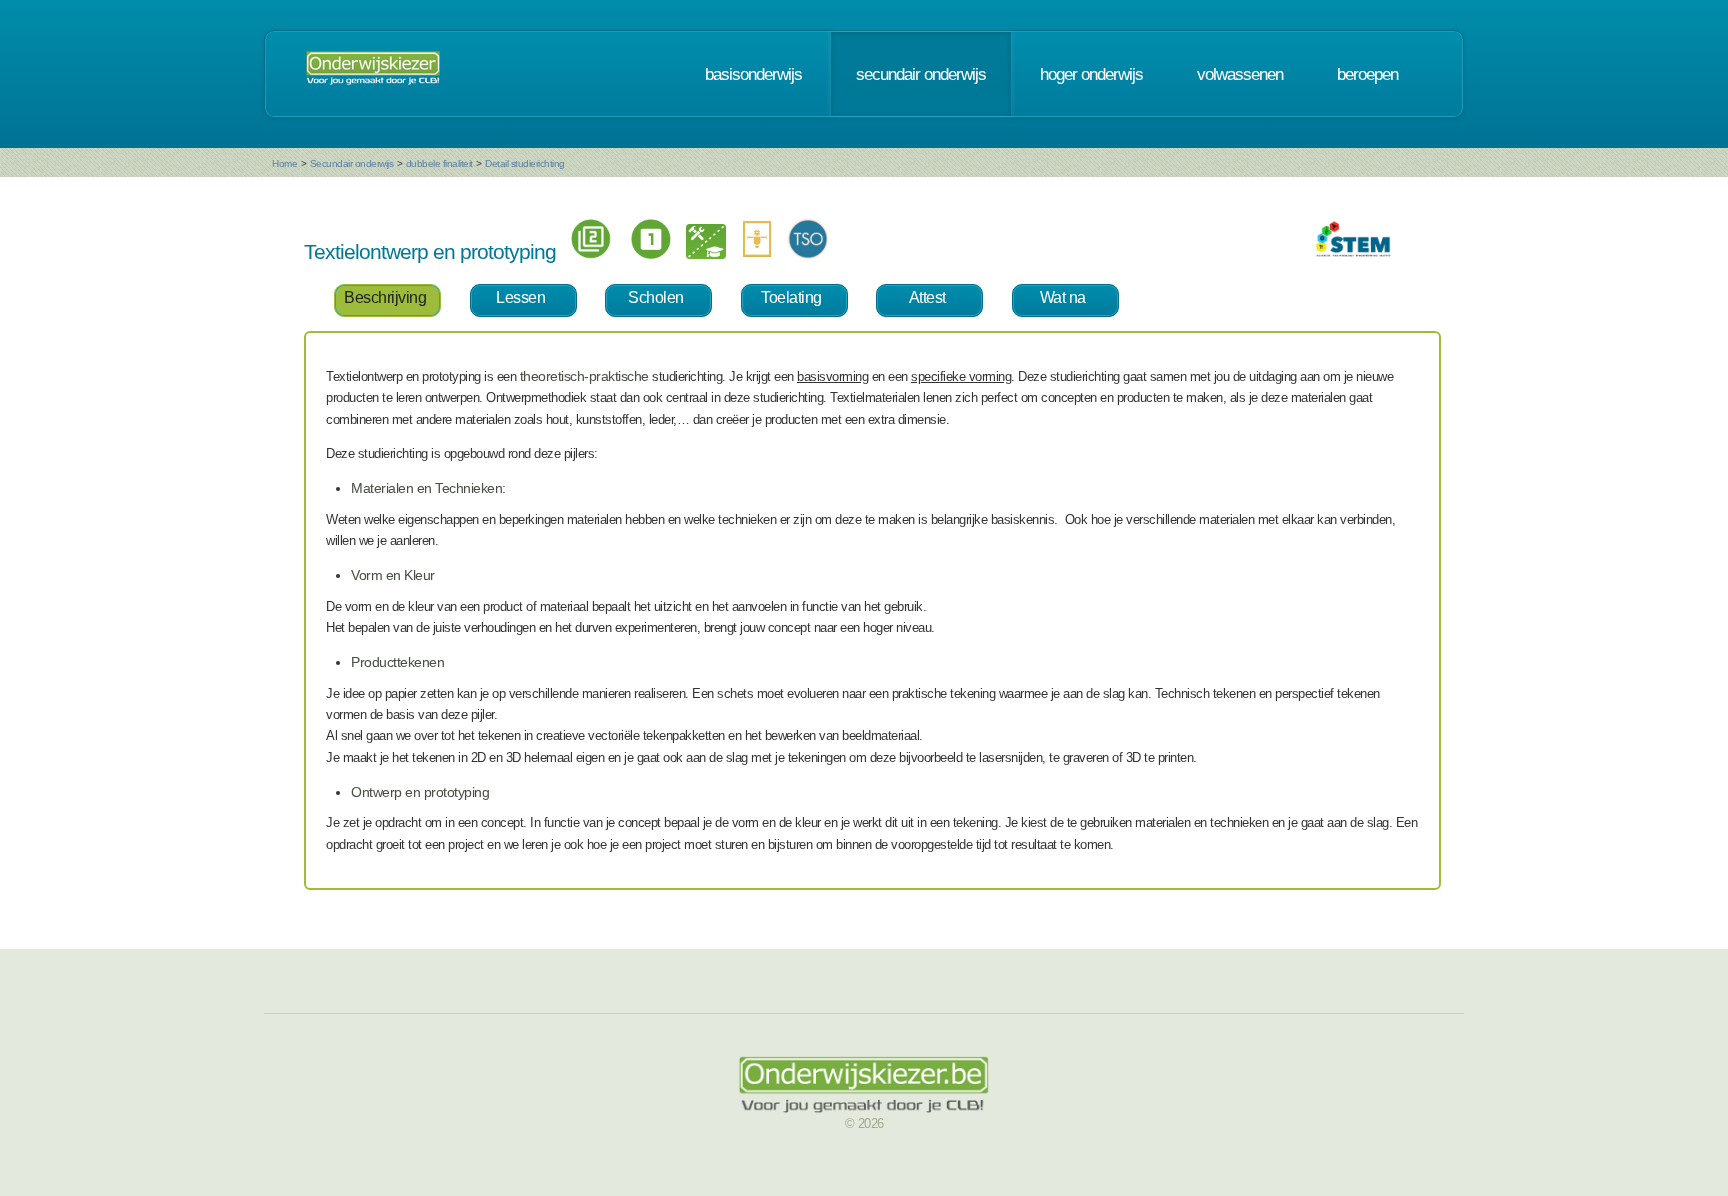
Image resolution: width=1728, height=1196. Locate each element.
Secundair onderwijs (352, 163)
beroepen (1367, 74)
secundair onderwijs (921, 74)
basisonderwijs (753, 74)
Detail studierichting (525, 163)
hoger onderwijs (1091, 74)
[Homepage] (373, 74)
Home (284, 163)
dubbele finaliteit (439, 163)
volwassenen (1240, 74)
